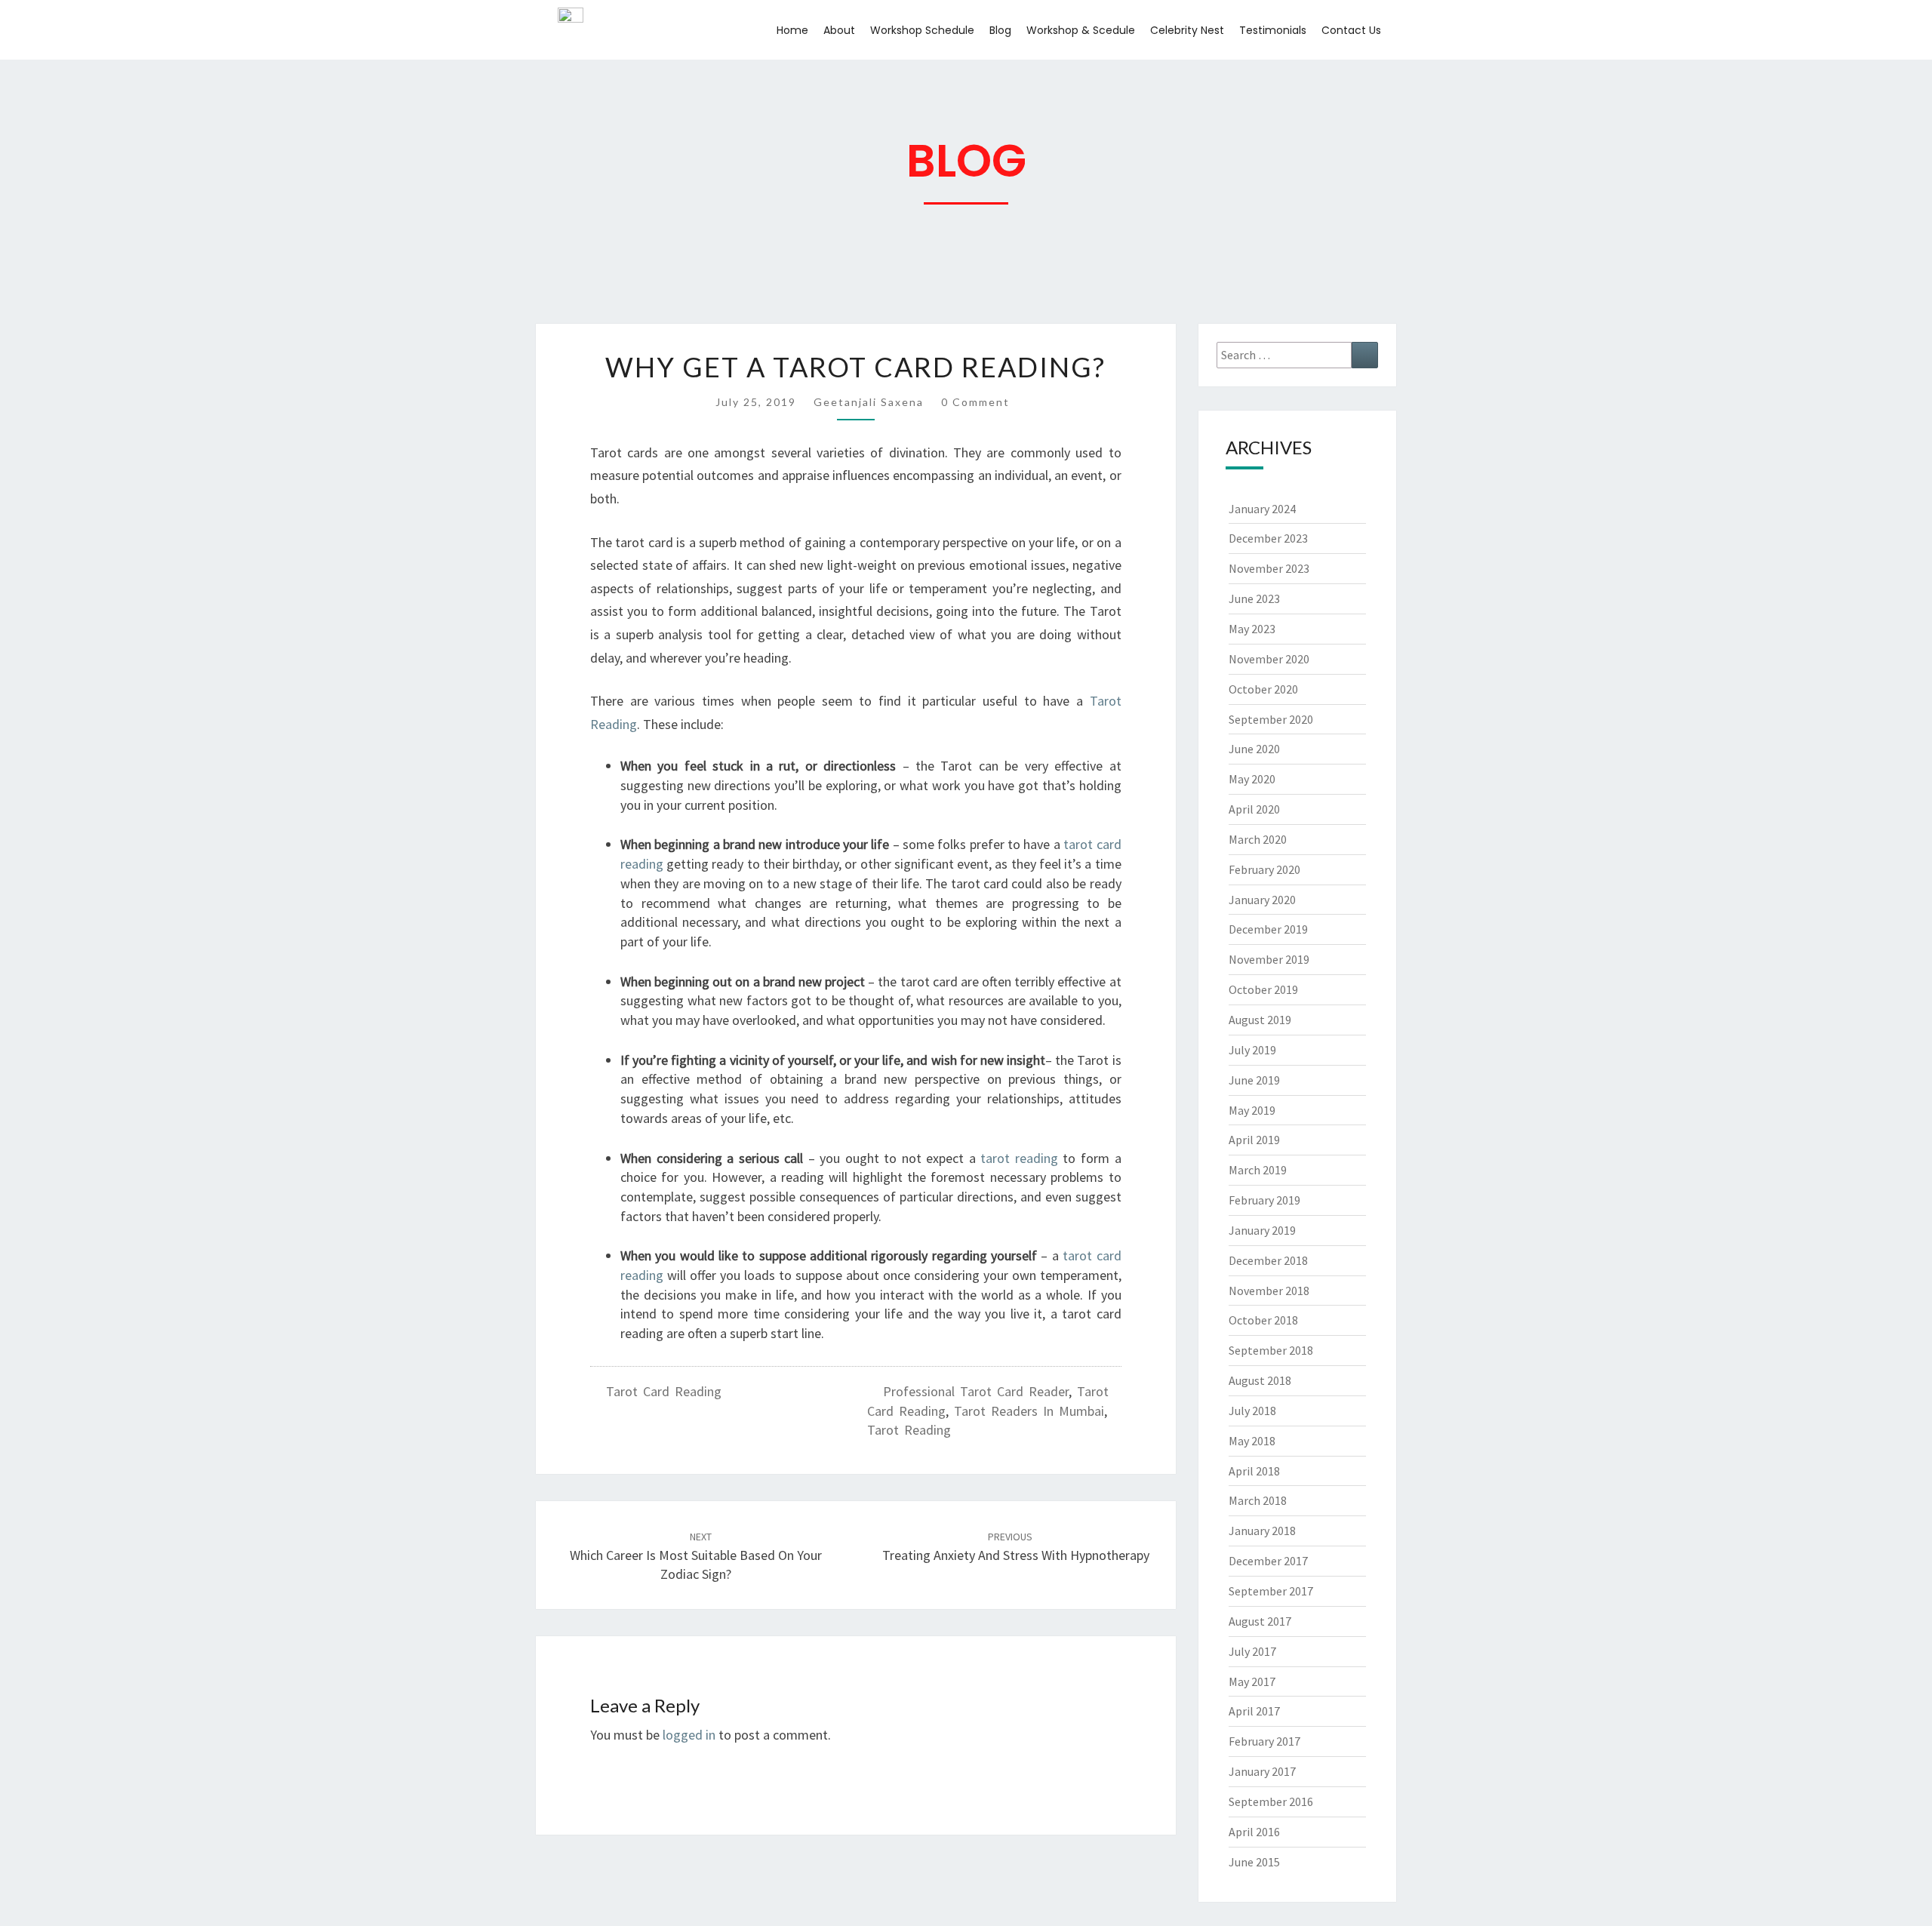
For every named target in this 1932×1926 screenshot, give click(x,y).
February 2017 (1264, 1741)
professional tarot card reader (976, 1391)
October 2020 (1263, 689)
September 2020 (1271, 719)
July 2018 (1252, 1411)
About (839, 30)
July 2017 (1252, 1651)
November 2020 (1269, 659)
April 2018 (1254, 1471)
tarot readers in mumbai (1029, 1411)
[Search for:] (1298, 355)
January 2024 (1262, 509)
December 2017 (1268, 1561)
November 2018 (1269, 1291)
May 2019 (1252, 1110)
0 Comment (975, 402)
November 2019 (1269, 959)
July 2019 (1252, 1050)
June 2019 (1254, 1080)
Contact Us (1351, 30)
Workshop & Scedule (1081, 30)
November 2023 (1269, 568)
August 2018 (1260, 1380)
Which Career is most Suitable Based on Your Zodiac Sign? (696, 1556)
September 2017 (1271, 1591)
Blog (1000, 30)
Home (792, 30)
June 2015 (1254, 1862)
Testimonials (1273, 30)
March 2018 (1258, 1500)
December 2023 (1268, 538)
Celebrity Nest (1187, 30)
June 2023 (1254, 598)
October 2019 (1263, 989)
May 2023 (1252, 629)
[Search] (1365, 355)
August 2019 (1260, 1020)
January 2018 (1262, 1531)
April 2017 (1254, 1711)
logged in (689, 1735)
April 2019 (1254, 1140)
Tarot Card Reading (664, 1391)
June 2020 (1254, 749)
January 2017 (1262, 1771)
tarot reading (909, 1430)
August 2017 (1260, 1621)
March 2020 (1258, 839)
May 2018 (1252, 1441)
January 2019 (1262, 1230)
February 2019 (1264, 1200)
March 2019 (1258, 1170)
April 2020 (1254, 809)
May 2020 (1252, 779)
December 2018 (1268, 1260)
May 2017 (1252, 1681)
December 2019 (1268, 929)
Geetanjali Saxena (869, 402)
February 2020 (1264, 869)
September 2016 (1271, 1801)
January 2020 (1262, 900)
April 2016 (1254, 1832)
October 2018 (1263, 1320)
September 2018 (1271, 1350)
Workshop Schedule (922, 30)
